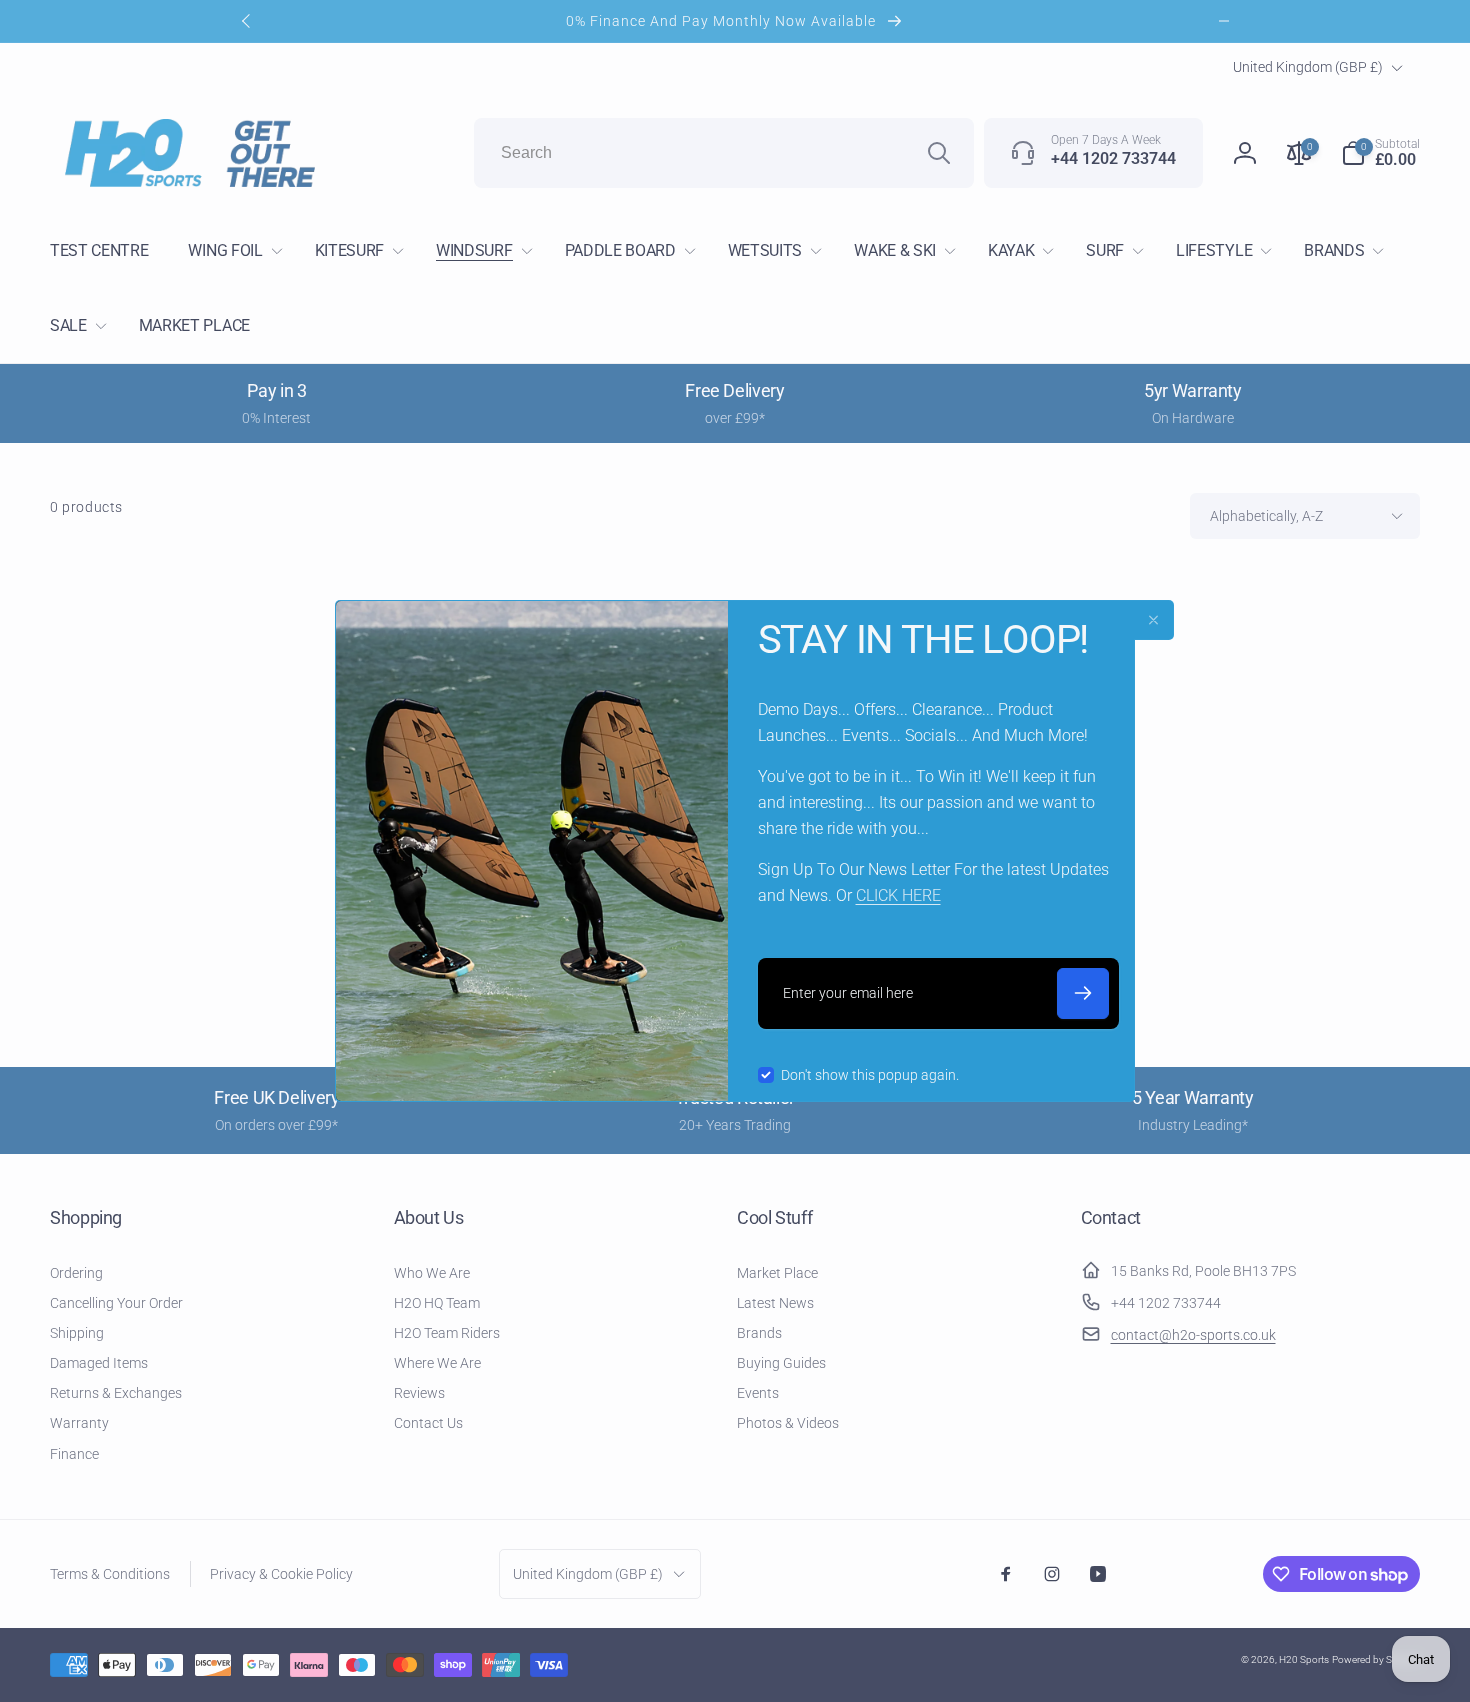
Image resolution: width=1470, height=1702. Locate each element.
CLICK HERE (898, 895)
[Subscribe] (1083, 993)
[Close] (1154, 620)
